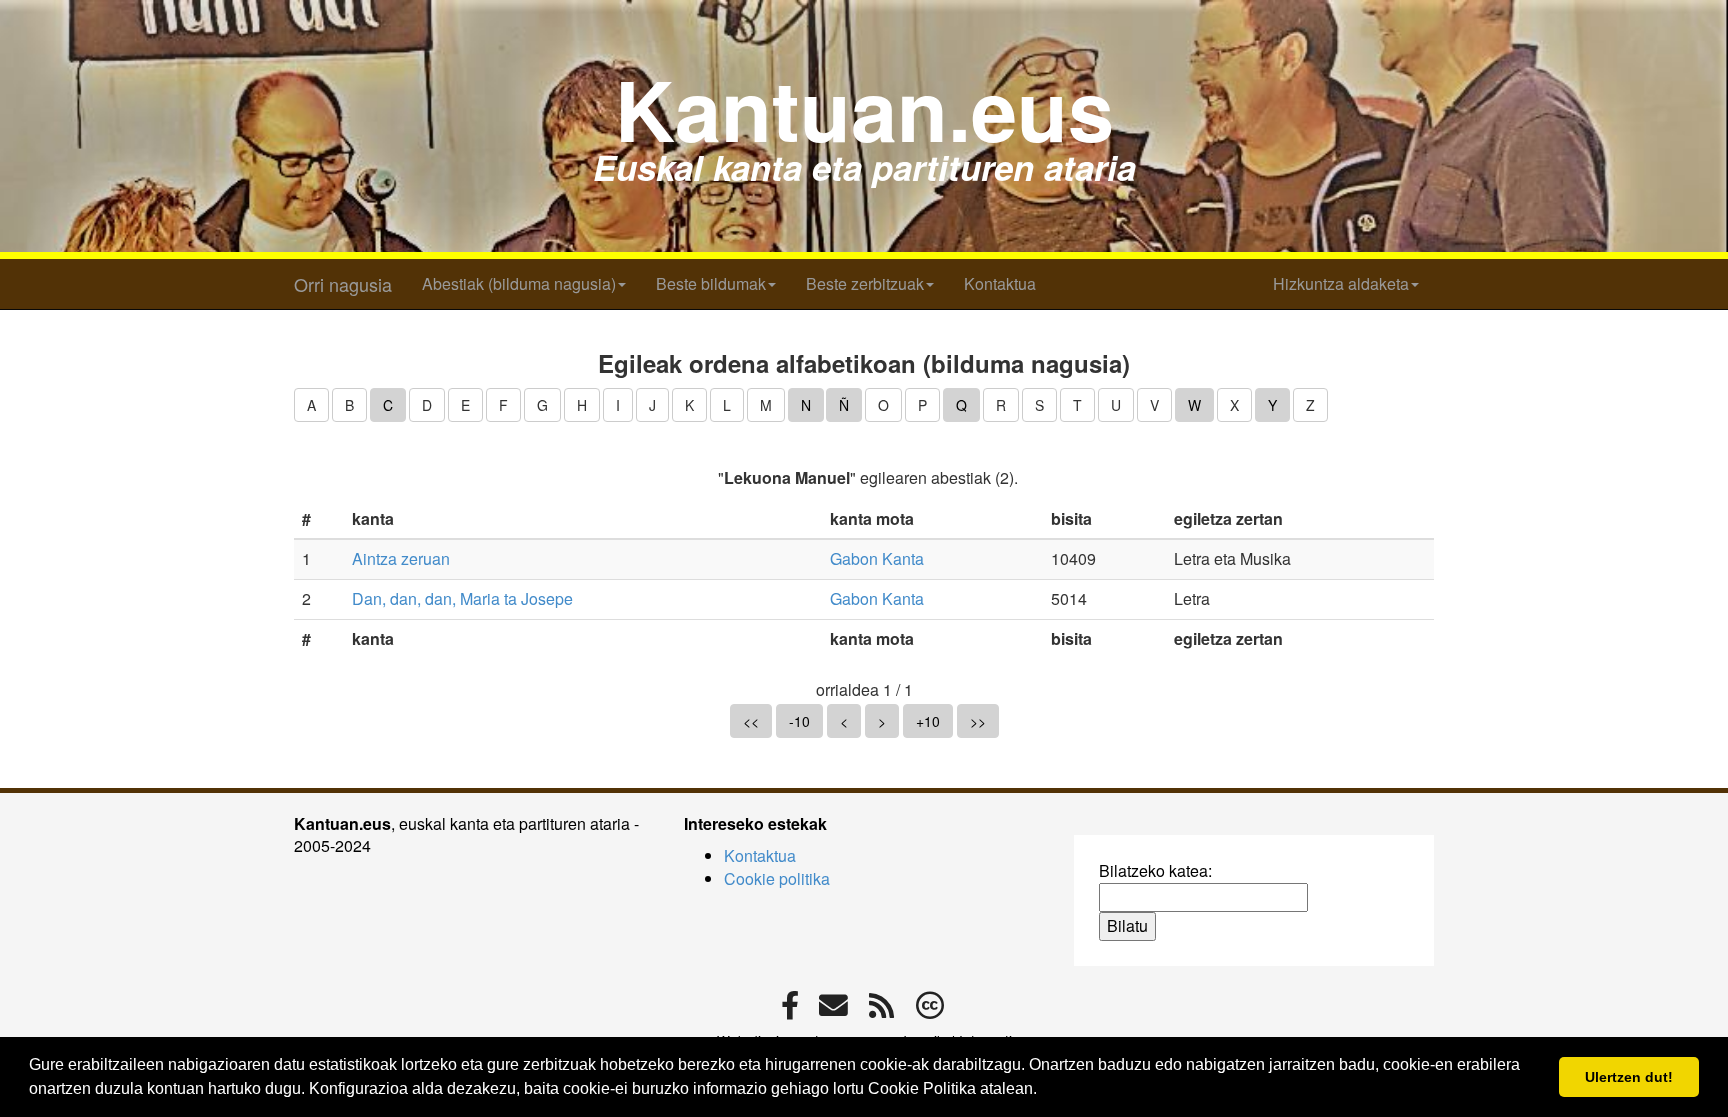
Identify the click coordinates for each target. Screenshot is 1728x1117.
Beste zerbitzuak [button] (865, 283)
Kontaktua (1000, 283)
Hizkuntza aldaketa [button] (1341, 283)
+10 (928, 721)
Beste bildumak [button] (711, 283)
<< (751, 721)
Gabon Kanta (877, 558)
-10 (799, 721)
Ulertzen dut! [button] (1629, 1077)
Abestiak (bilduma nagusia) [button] (519, 283)
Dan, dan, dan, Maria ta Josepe (462, 598)
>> (978, 721)
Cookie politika (777, 878)
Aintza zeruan (401, 558)
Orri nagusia (343, 284)
